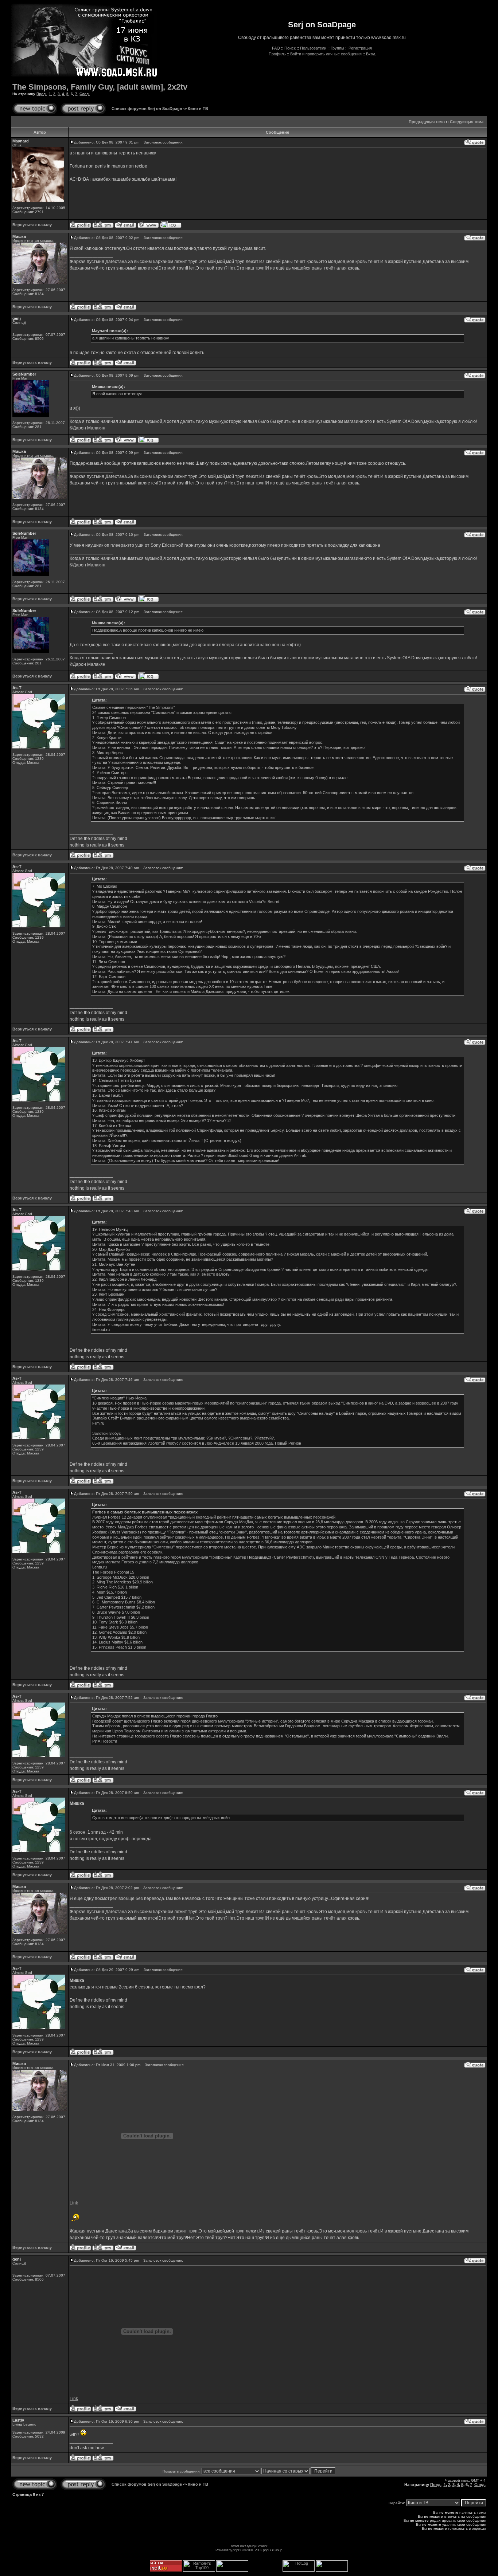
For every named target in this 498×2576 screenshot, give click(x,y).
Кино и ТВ (198, 109)
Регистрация (360, 48)
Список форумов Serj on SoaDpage (147, 109)
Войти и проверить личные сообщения (326, 54)
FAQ (276, 48)
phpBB (238, 2550)
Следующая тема (467, 122)
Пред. (42, 94)
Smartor (262, 2546)
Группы (337, 48)
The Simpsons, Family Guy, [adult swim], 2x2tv (100, 87)
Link (74, 2203)
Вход (371, 54)
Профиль (277, 54)
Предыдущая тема (427, 122)
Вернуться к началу (32, 225)
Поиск (290, 48)
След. (85, 94)
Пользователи (313, 48)
